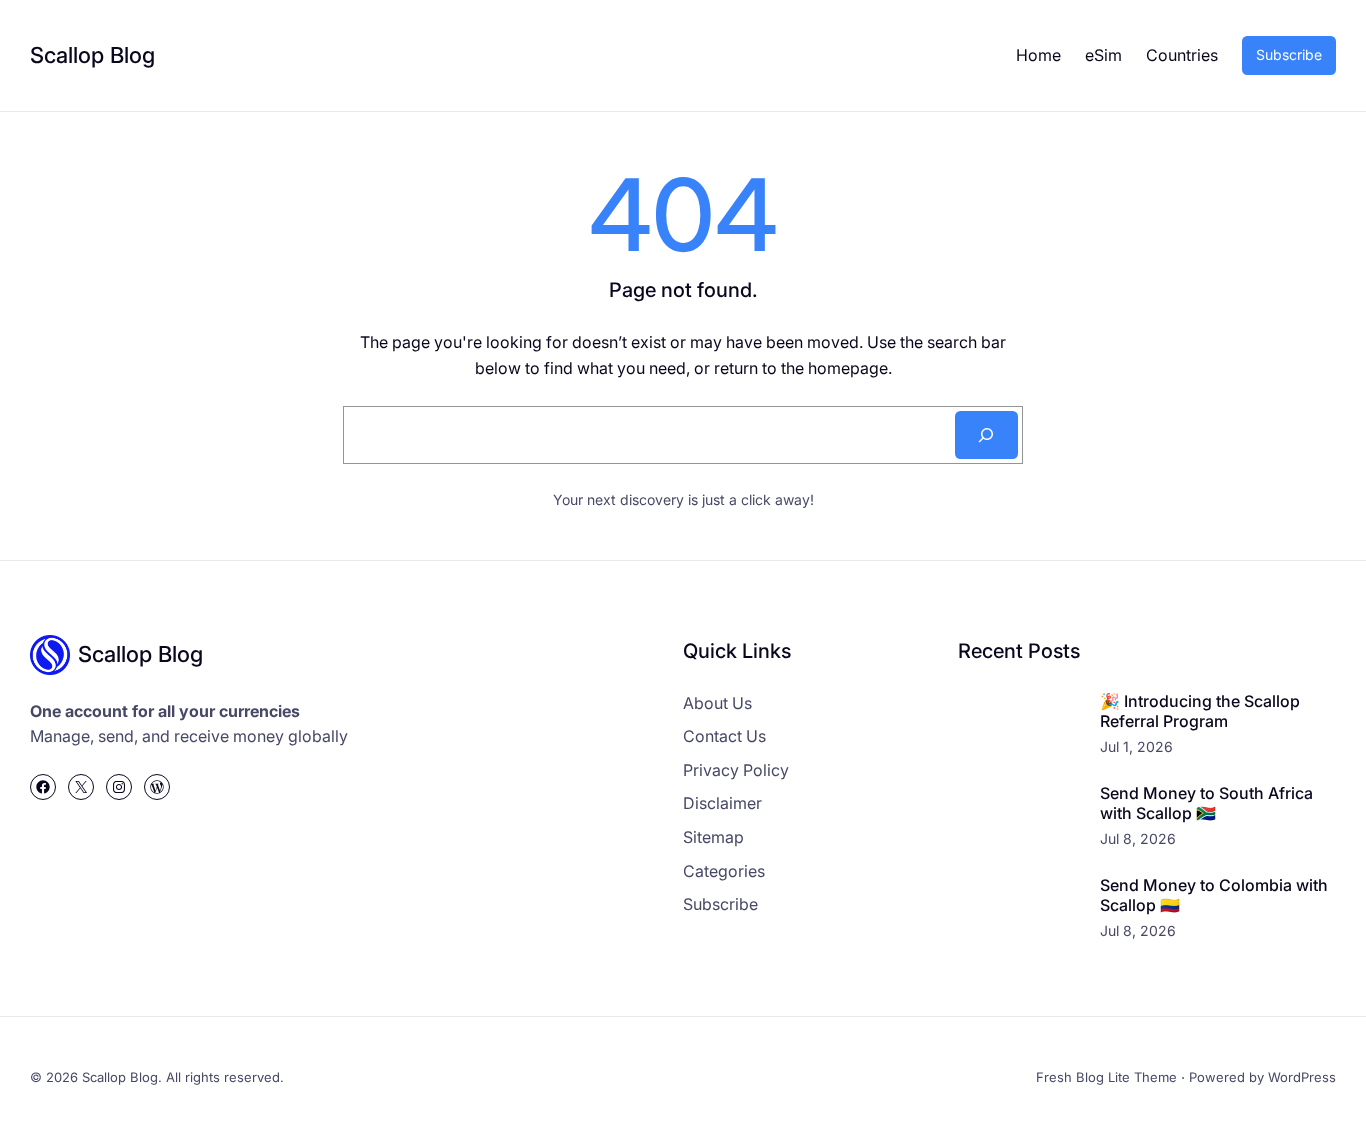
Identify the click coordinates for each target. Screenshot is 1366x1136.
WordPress (1302, 1077)
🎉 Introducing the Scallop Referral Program (1200, 711)
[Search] (986, 435)
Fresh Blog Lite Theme (1106, 1077)
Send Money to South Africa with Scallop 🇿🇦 (1206, 803)
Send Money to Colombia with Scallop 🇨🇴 (1214, 895)
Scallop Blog (92, 55)
